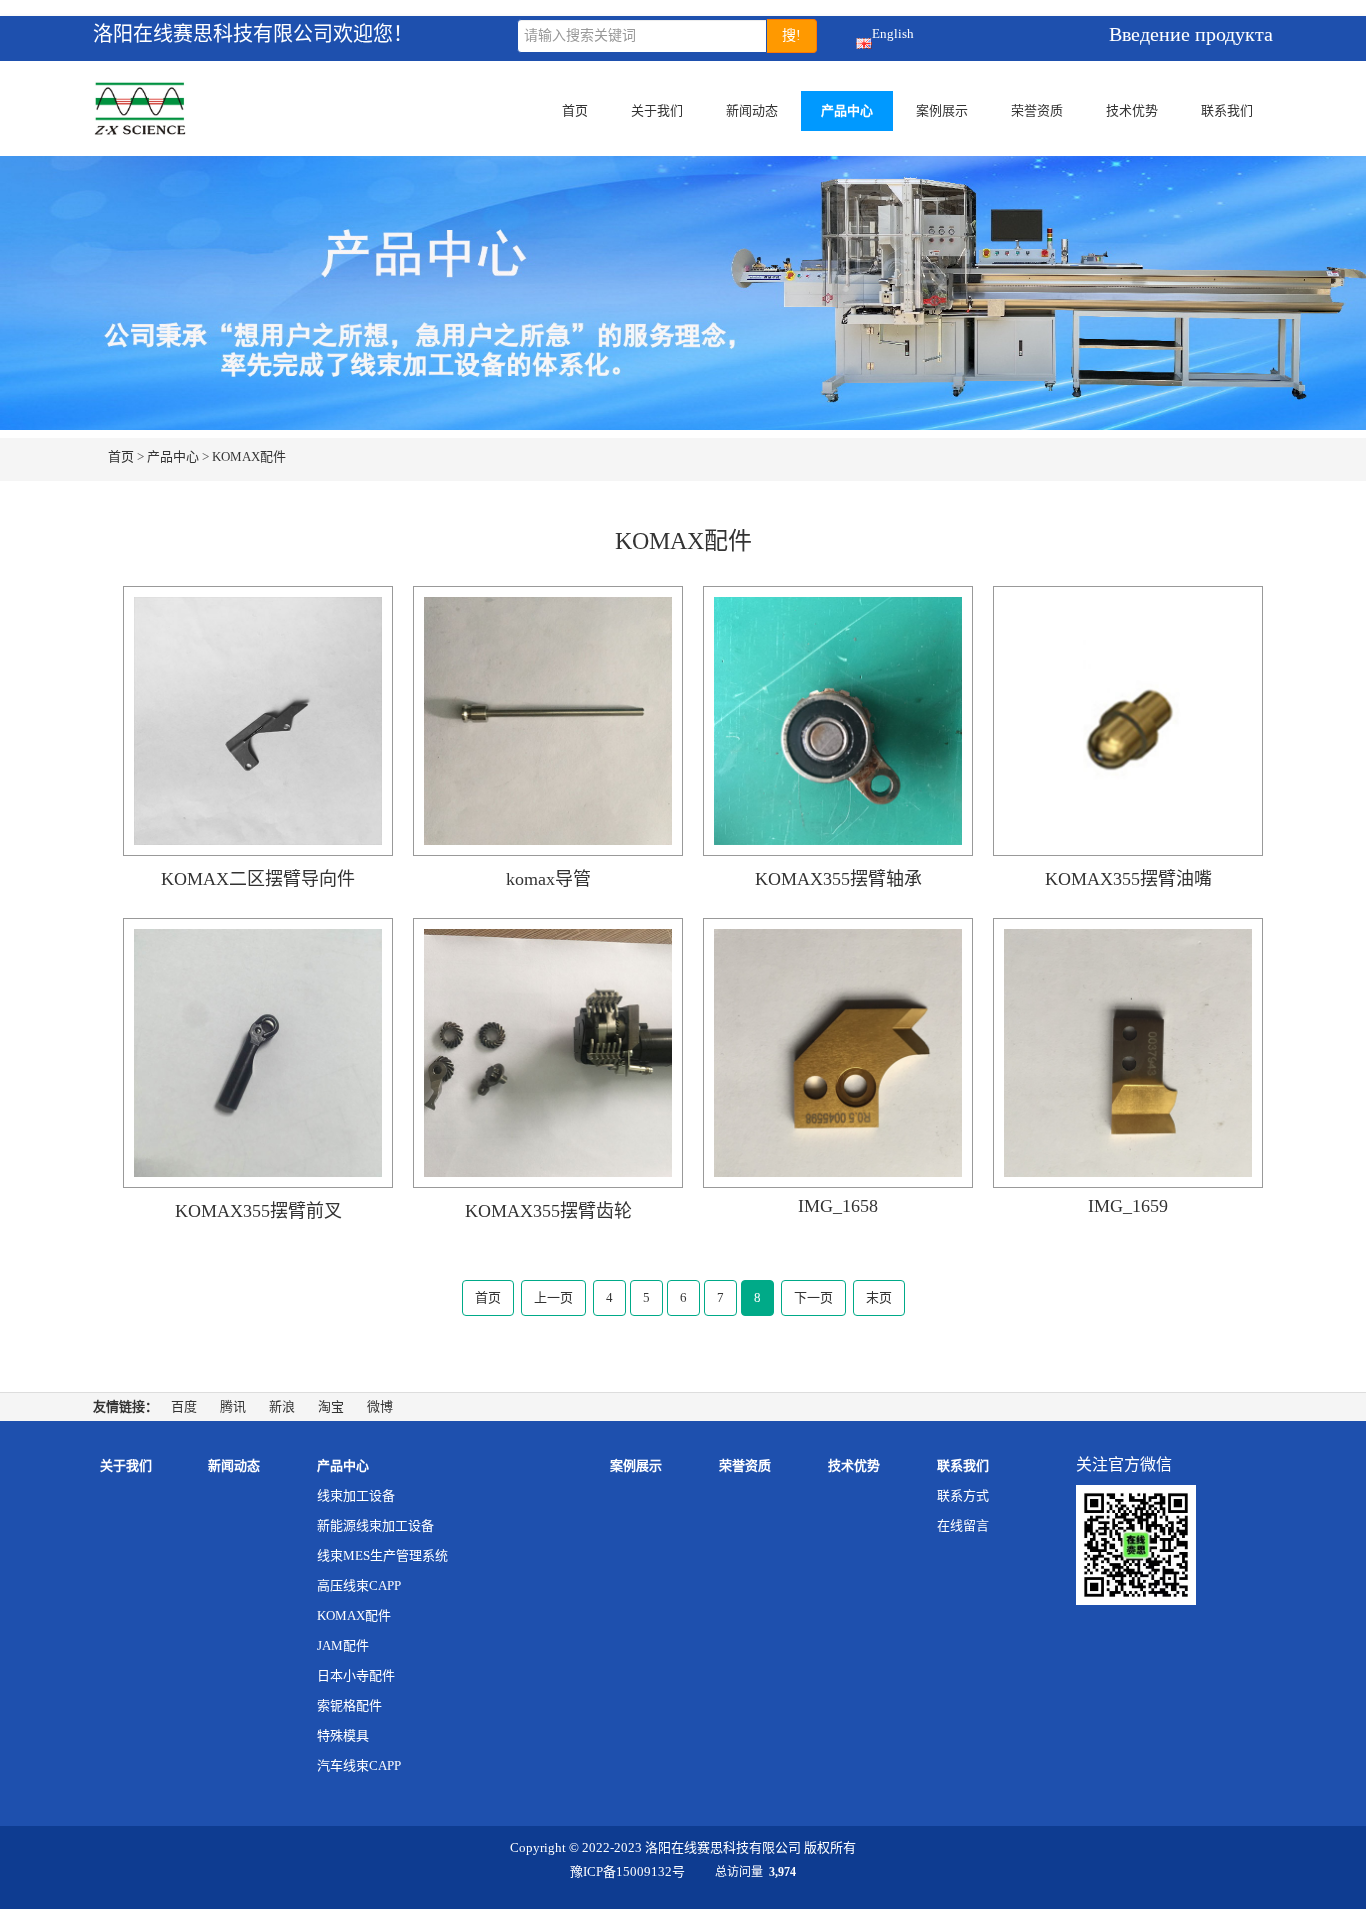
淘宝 (331, 1406)
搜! (791, 35)
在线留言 (963, 1525)
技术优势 (1132, 110)
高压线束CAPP (359, 1585)
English (893, 33)
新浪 (282, 1406)
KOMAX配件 (249, 456)
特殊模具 (343, 1735)
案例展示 (942, 110)
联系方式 (963, 1495)
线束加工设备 (356, 1495)
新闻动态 (752, 110)
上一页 (553, 1297)
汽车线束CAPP (359, 1765)
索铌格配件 (349, 1705)
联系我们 (1227, 110)
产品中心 (847, 110)
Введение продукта (1191, 34)
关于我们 (657, 110)
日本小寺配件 (356, 1675)
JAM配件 (343, 1645)
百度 (184, 1406)
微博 (380, 1406)
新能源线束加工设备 (375, 1525)
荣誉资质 (1037, 110)
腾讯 (233, 1406)
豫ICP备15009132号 (627, 1871)
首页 (575, 110)
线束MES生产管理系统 (382, 1555)
